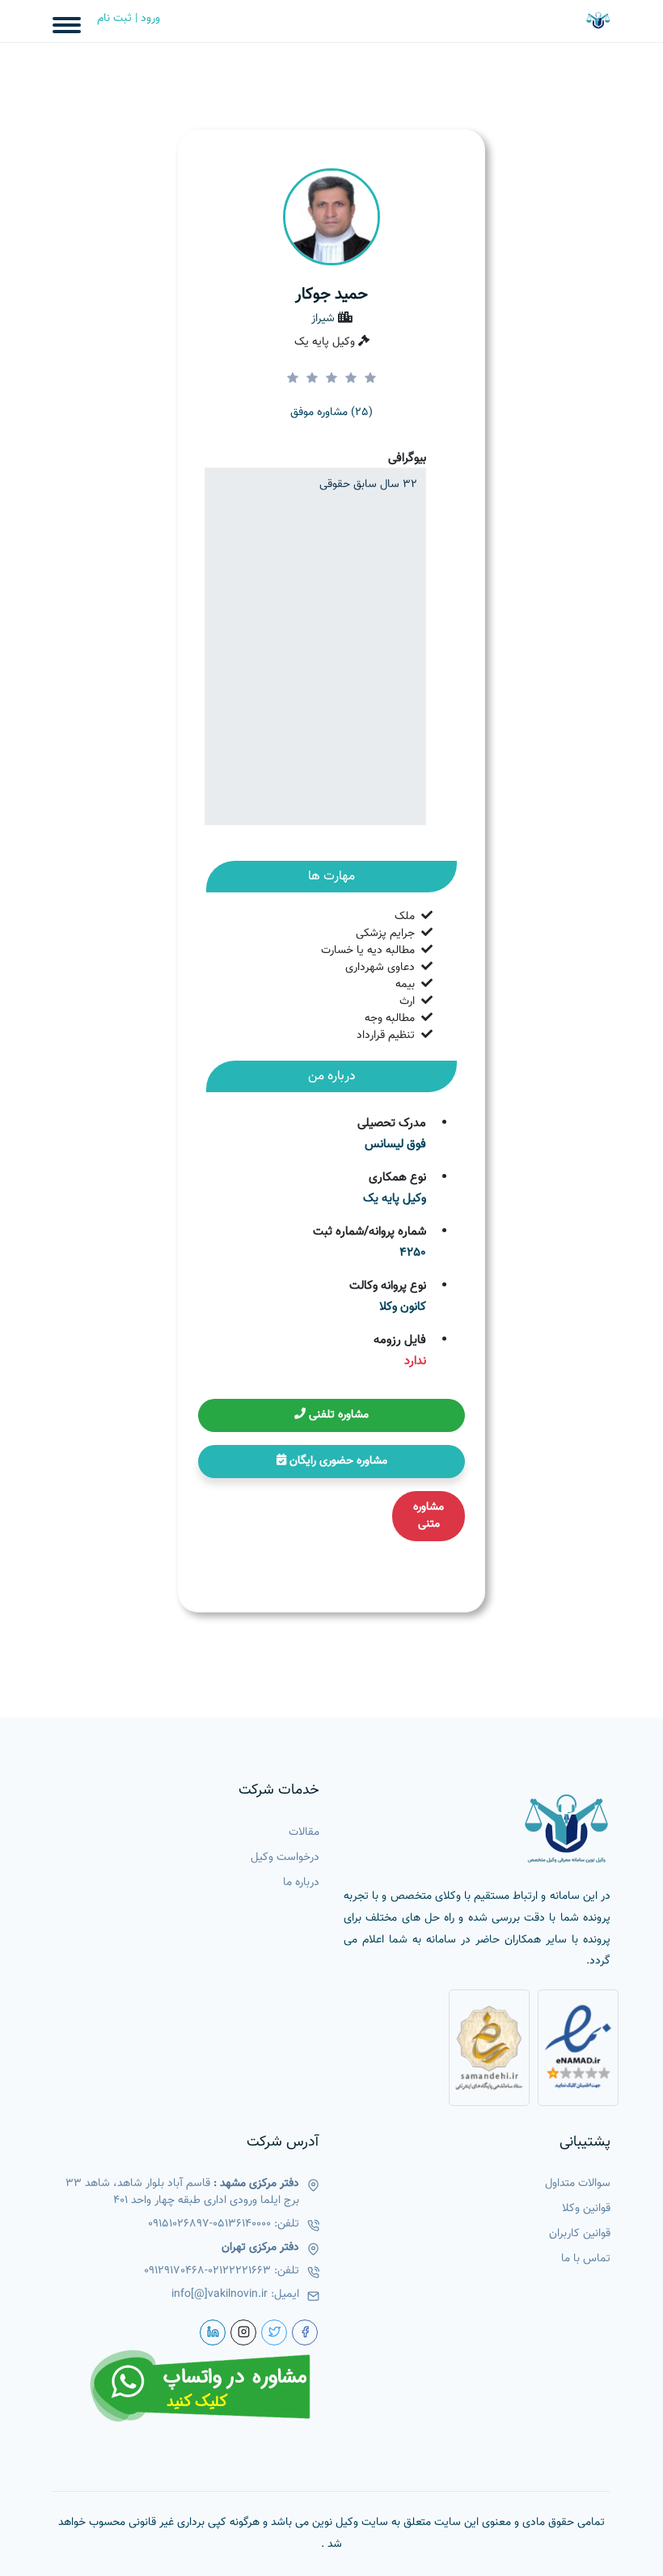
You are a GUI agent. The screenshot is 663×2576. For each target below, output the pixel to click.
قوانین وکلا (586, 2209)
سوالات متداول (578, 2184)
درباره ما (301, 1883)
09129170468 (174, 2271)
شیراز (323, 319)
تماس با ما (586, 2259)
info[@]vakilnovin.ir (220, 2295)
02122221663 (239, 2271)
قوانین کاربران (580, 2234)
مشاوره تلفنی (337, 1415)
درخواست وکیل (285, 1858)
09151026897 (179, 2224)
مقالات (304, 1833)
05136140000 (242, 2224)
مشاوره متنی (429, 1516)
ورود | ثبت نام (129, 19)
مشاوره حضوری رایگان (337, 1461)
